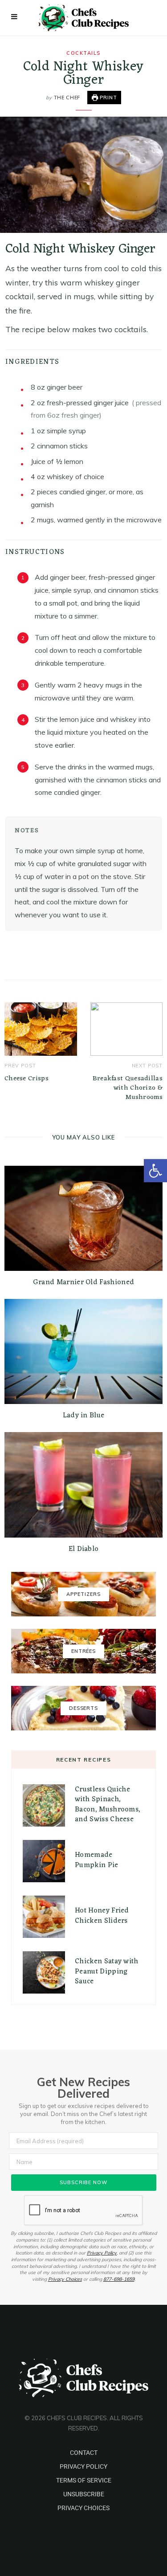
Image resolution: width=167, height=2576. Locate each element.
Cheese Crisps (26, 1079)
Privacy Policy (102, 2253)
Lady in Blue (84, 1416)
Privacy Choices (65, 2279)
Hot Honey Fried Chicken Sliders (102, 1916)
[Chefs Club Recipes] (84, 18)
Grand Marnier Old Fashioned (84, 1282)
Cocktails (83, 53)
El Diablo (84, 1549)
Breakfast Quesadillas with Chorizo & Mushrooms (128, 1088)
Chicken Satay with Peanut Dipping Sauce (107, 1972)
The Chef (67, 98)
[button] (155, 1171)
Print (107, 98)
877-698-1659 (119, 2279)
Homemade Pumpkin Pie (97, 1860)
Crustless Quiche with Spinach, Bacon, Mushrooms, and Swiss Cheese (108, 1805)
